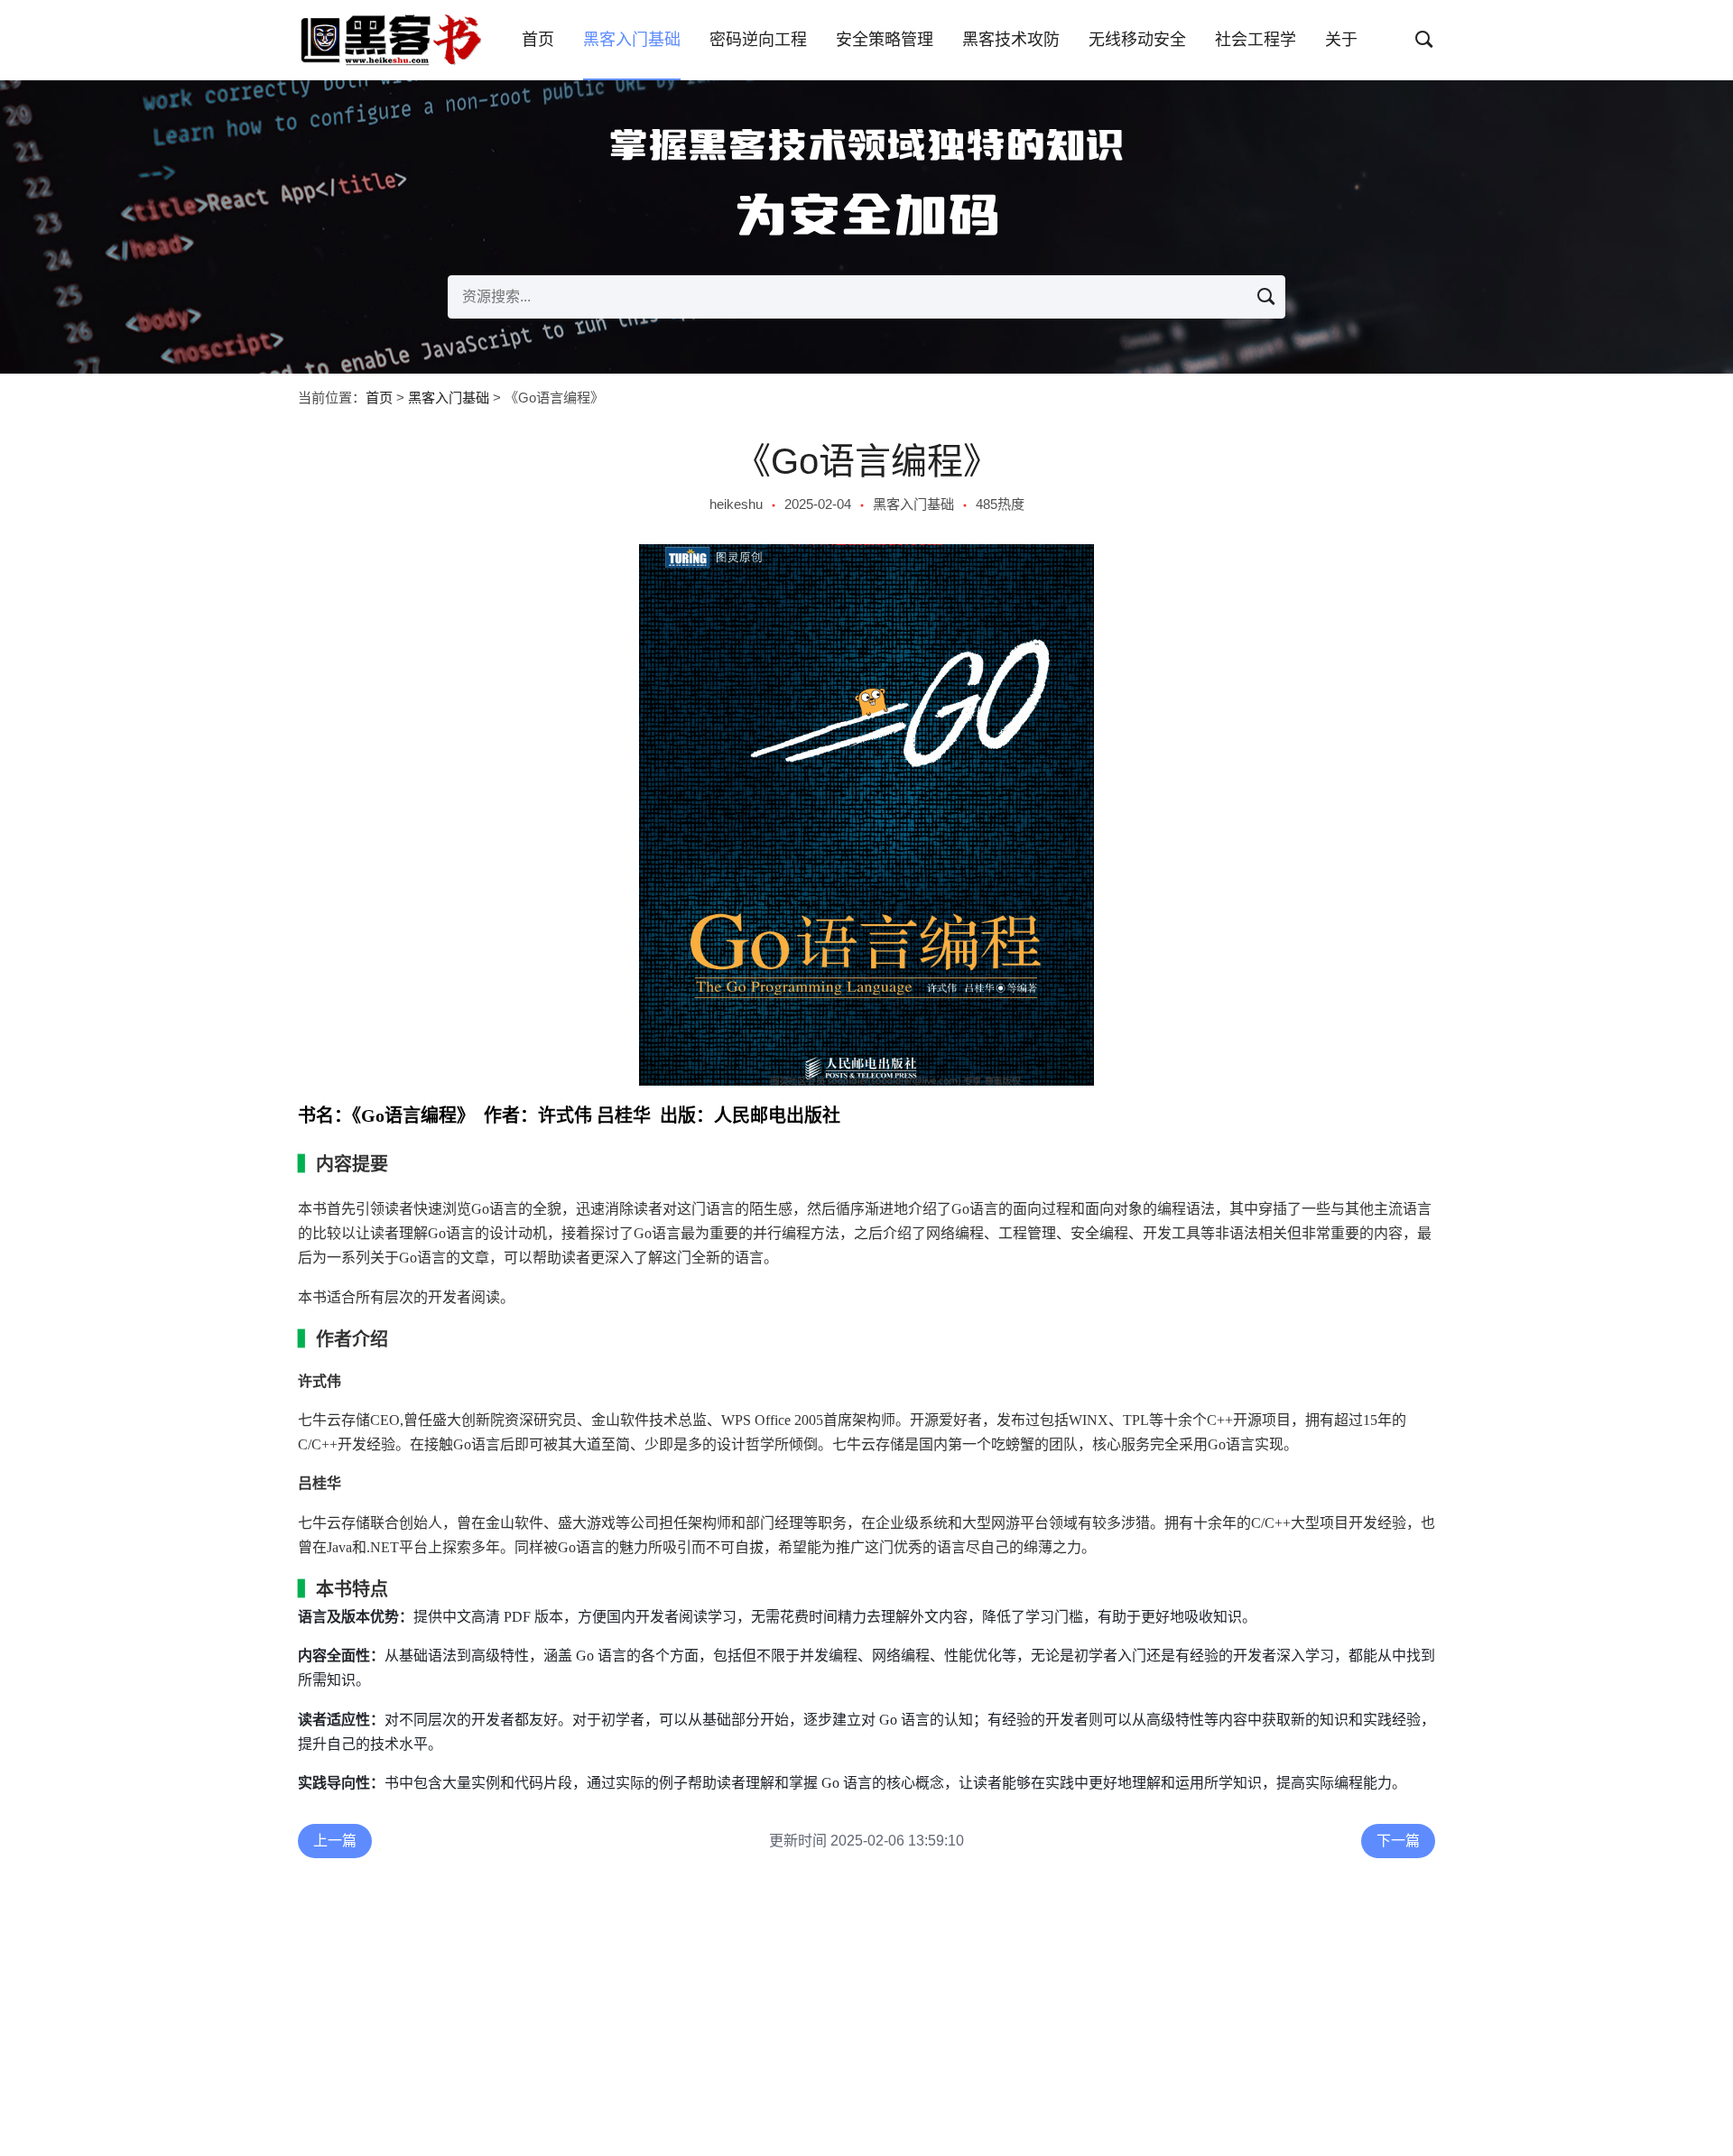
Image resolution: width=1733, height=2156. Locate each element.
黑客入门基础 (632, 40)
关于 (1341, 40)
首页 (538, 40)
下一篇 (1398, 1841)
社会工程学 (1256, 40)
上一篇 (335, 1841)
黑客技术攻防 (1011, 40)
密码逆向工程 (758, 40)
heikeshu (736, 504)
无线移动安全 (1137, 40)
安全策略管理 (885, 40)
